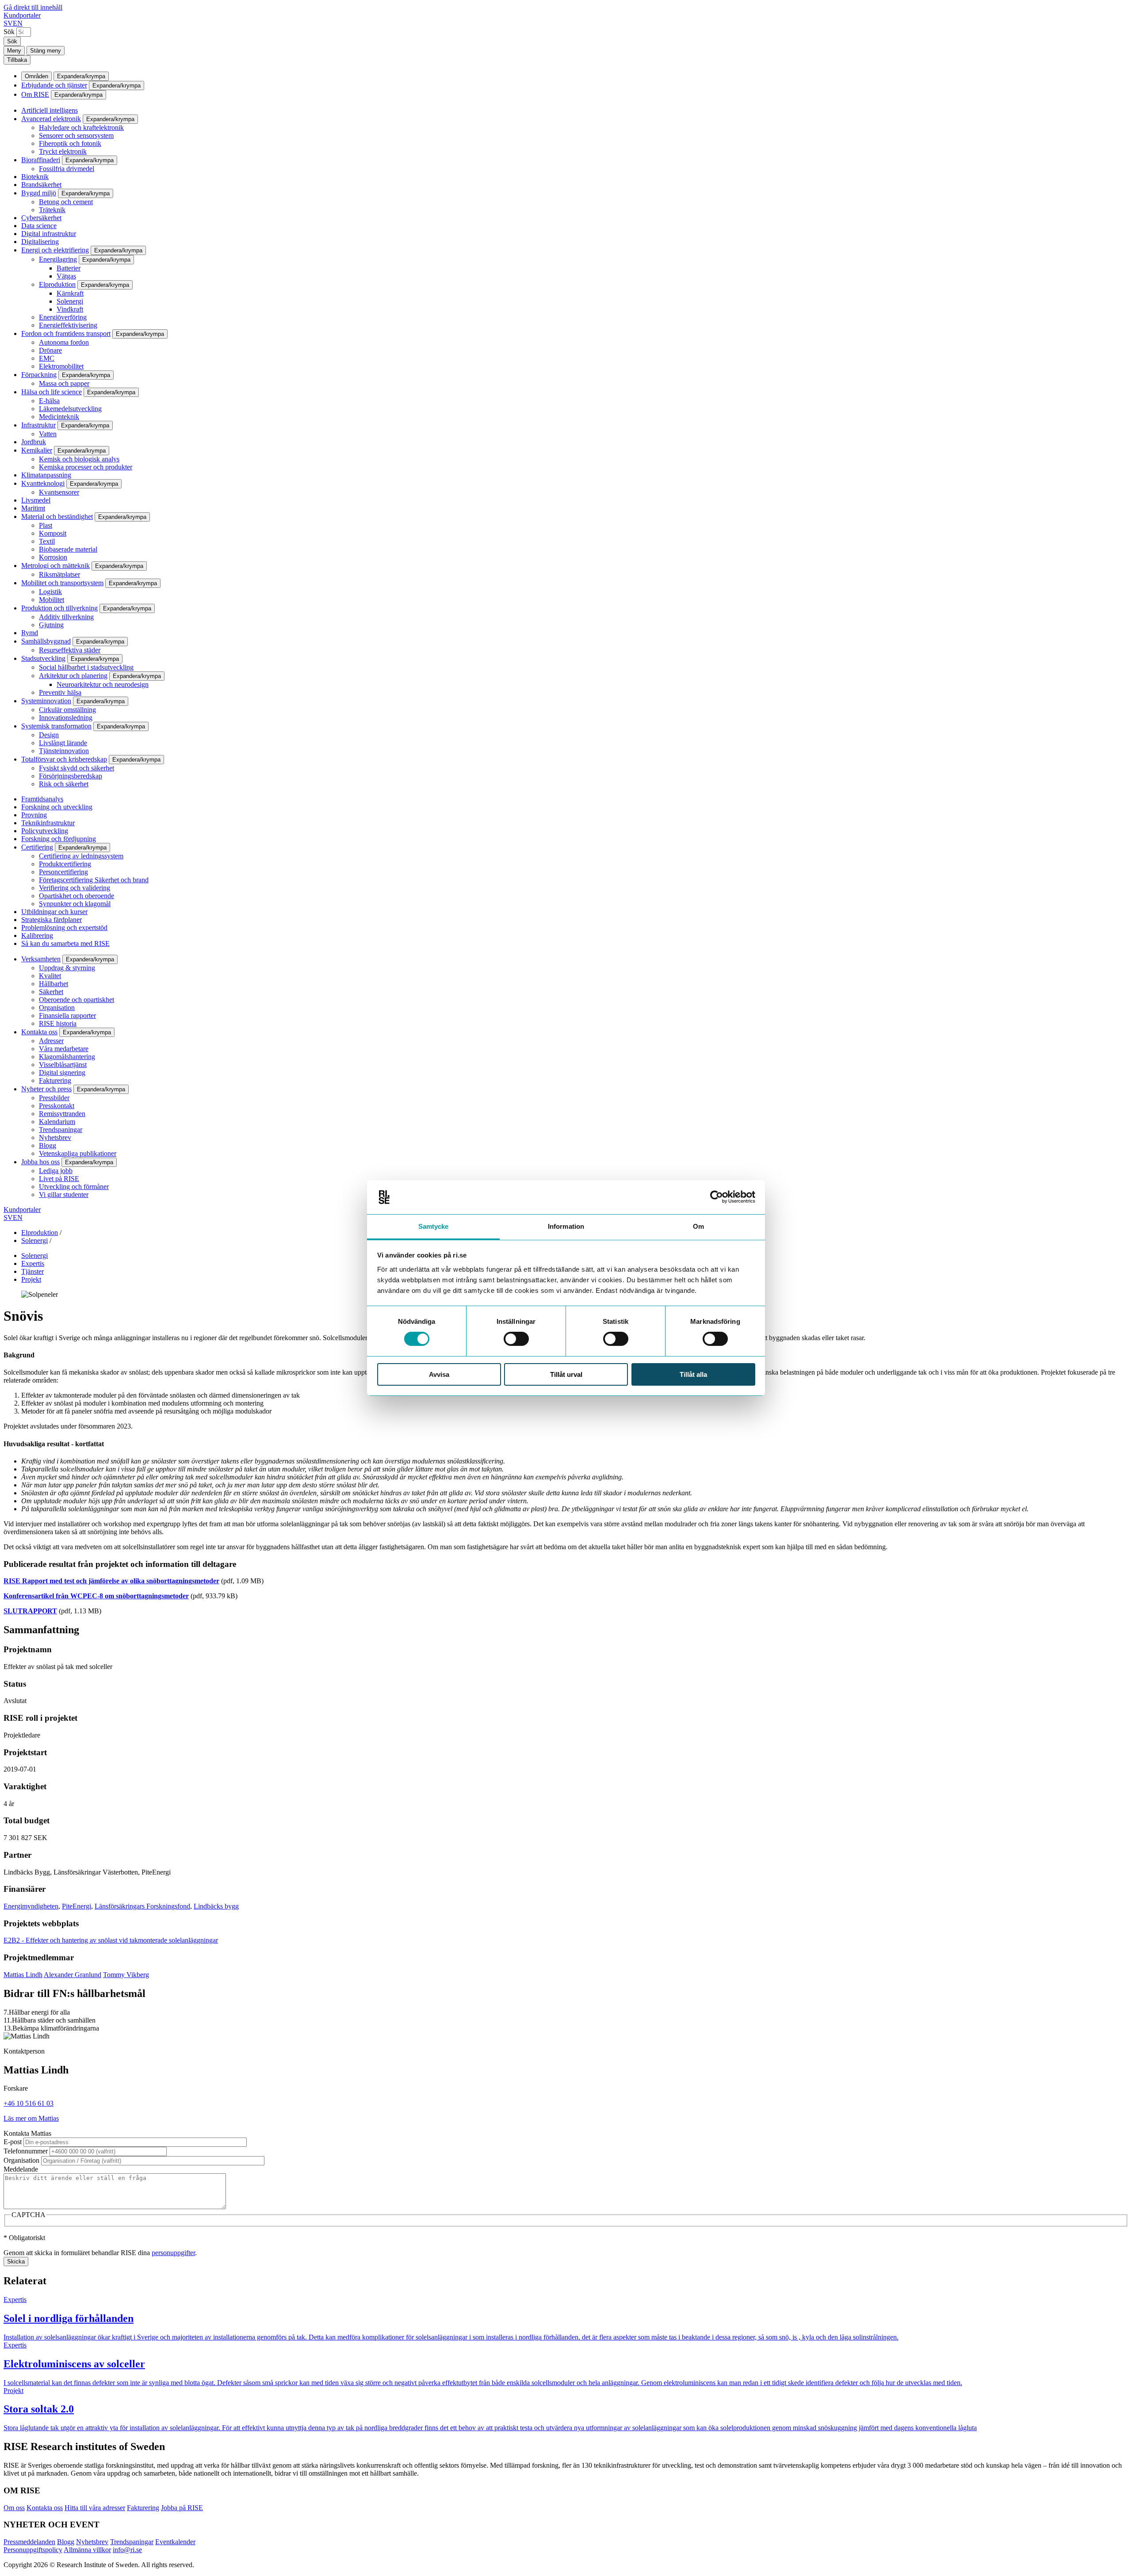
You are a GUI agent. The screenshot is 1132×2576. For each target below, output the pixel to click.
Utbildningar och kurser (54, 912)
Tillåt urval (566, 1374)
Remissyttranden (62, 1114)
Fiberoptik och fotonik (70, 143)
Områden (36, 76)
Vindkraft (70, 309)
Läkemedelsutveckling (70, 409)
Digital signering (62, 1073)
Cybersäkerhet (41, 218)
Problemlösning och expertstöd (64, 928)
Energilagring (58, 259)
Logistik (50, 592)
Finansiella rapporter (67, 1016)
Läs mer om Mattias (31, 2118)
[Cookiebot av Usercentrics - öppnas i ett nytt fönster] (717, 1197)
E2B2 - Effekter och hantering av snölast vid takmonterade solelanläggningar (111, 1940)
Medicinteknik (59, 417)
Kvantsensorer (59, 492)
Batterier (69, 268)
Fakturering (55, 1080)
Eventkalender (175, 2542)
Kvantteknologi (43, 483)
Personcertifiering (63, 872)
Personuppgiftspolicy (33, 2550)
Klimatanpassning (46, 475)
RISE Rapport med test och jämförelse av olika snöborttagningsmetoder (111, 1581)
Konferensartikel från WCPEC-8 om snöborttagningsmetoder (96, 1596)
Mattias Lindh (23, 1975)
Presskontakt (57, 1106)
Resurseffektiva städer (70, 650)
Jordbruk (34, 442)
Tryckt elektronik (63, 151)
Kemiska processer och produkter (86, 467)
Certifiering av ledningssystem (81, 856)
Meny (14, 51)
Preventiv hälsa (60, 692)
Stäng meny (46, 51)
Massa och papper (64, 383)
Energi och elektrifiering (55, 250)
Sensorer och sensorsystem (76, 135)
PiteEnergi (76, 1906)
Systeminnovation (46, 701)
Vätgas (66, 276)
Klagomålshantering (67, 1057)
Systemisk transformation (56, 726)
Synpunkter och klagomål (75, 904)
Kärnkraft (70, 293)
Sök (9, 32)
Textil (47, 541)
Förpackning (39, 375)
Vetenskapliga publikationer (78, 1153)
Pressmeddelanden (29, 2542)
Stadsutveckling (43, 658)
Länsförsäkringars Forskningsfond (142, 1906)
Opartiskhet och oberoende (76, 896)
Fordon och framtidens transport (66, 333)
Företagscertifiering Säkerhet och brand (94, 880)
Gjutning (51, 625)
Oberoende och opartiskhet (76, 1000)
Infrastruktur (38, 425)
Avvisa (439, 1374)
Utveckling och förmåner (74, 1187)
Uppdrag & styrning (67, 968)
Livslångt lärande (63, 743)
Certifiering (37, 847)
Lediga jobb (56, 1171)
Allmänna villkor (87, 2550)
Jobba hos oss (40, 1162)
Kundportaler (22, 15)
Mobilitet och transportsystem (62, 583)
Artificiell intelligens (50, 110)
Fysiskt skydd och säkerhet (76, 768)
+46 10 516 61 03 (29, 2103)
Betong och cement (66, 202)
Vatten (48, 434)
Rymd (30, 633)
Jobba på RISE (182, 2508)
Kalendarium (57, 1122)
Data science (39, 226)
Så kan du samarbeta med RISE (65, 943)
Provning (34, 815)
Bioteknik (35, 177)
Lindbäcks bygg (216, 1906)
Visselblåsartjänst (63, 1065)
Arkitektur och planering (73, 676)
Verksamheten (41, 959)
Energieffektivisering (68, 325)
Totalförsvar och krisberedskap (64, 759)
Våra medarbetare (64, 1049)
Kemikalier (37, 450)
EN (18, 23)
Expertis (33, 1263)
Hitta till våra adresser (95, 2508)
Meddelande (21, 2169)
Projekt (31, 1279)
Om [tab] (698, 1226)
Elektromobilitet (61, 366)
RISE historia (58, 1023)
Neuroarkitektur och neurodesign (103, 684)
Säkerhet (51, 992)
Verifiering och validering (75, 888)
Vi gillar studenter (64, 1195)
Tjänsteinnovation (64, 751)
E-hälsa (49, 401)
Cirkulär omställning (67, 710)
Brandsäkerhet (41, 185)
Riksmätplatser (59, 574)
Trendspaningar (61, 1130)
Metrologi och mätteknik (55, 566)
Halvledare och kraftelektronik (81, 128)
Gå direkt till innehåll (33, 7)
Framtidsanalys (42, 799)
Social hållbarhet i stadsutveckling (86, 667)
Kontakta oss (39, 1032)
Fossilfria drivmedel (67, 169)
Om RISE (35, 94)
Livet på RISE (59, 1179)
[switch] (516, 1339)
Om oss (14, 2508)
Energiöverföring (63, 317)
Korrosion (53, 557)
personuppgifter (173, 2253)
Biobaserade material (68, 549)
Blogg (48, 1145)
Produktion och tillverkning (59, 608)
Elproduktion (57, 284)
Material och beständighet (57, 516)
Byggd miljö (39, 193)
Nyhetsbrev (55, 1137)
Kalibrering (37, 936)
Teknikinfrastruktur (48, 823)
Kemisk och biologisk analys (79, 459)
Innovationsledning (66, 718)
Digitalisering (40, 242)
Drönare (50, 350)
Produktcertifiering (65, 864)
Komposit (53, 533)
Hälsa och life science (52, 392)
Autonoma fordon (64, 342)
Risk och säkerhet (64, 784)
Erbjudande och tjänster (54, 85)
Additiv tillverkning (66, 617)
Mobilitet (52, 600)
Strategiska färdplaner (52, 920)
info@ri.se (127, 2550)
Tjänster (33, 1271)
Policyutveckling (45, 831)
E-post (13, 2142)
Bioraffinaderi (41, 160)
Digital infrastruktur (49, 234)
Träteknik (52, 210)
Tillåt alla (693, 1374)
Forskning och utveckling (57, 807)
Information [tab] (566, 1226)
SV (8, 23)
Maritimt (33, 508)
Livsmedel (36, 500)
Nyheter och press (46, 1089)
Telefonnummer (26, 2151)
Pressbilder (54, 1098)
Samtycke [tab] (434, 1226)
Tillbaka (17, 60)
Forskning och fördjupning (59, 839)
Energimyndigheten (31, 1906)
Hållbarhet (54, 984)
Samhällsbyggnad (46, 641)
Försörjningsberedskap (71, 776)
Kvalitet (50, 976)
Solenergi (70, 301)
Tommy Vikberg (126, 1975)
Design (49, 735)
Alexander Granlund (73, 1975)
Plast (46, 525)
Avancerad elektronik (51, 119)
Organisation (57, 1008)
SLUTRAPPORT (30, 1611)
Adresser (51, 1041)
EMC (47, 358)
